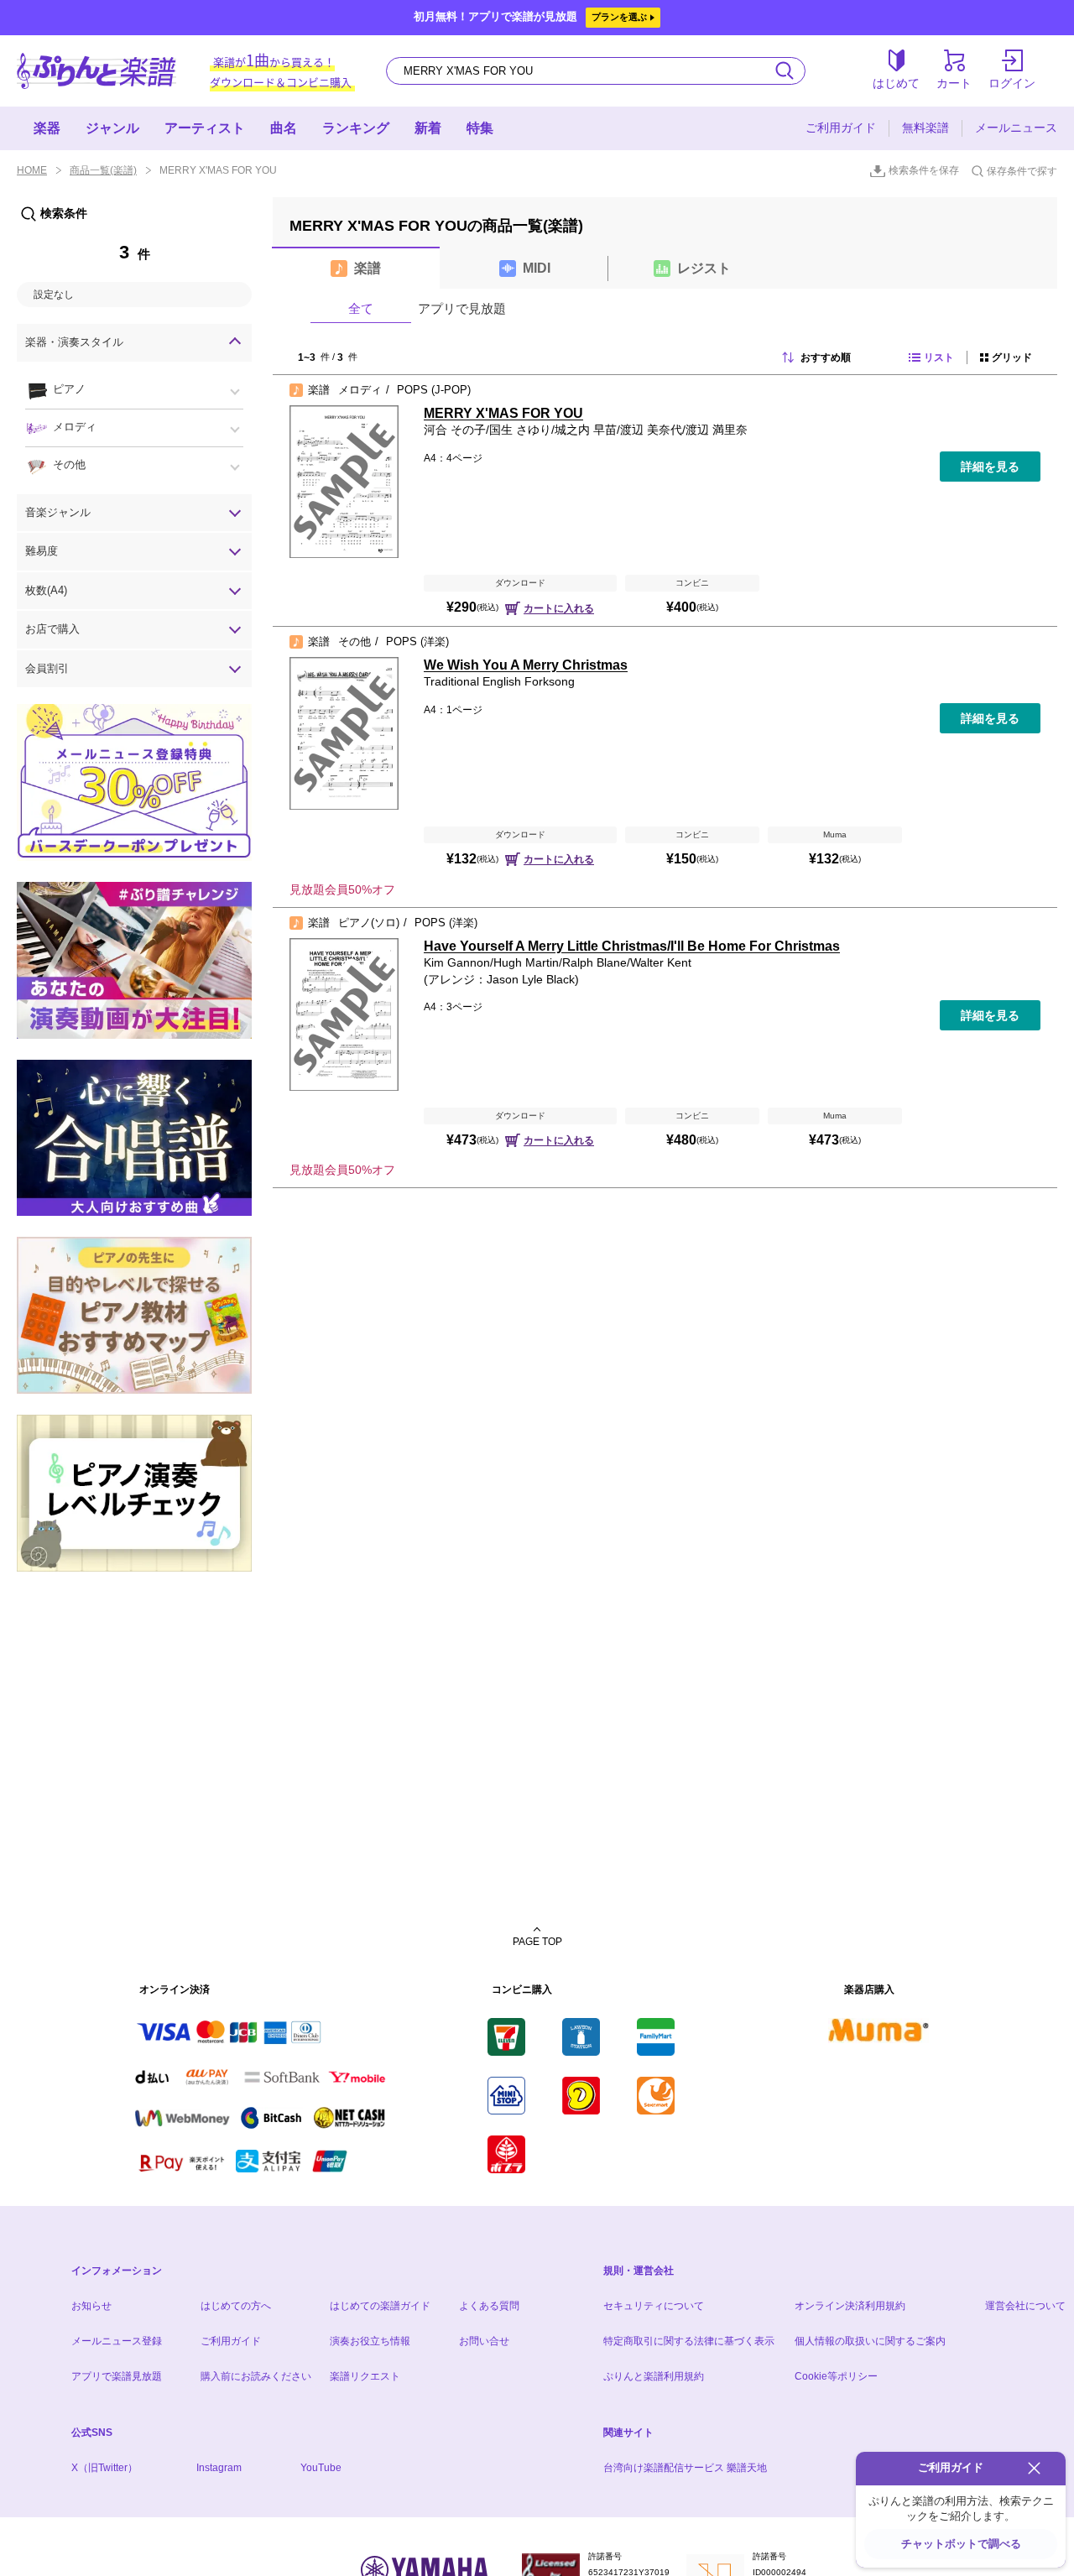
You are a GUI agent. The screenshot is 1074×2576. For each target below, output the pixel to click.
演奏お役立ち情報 (370, 2341)
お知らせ (91, 2306)
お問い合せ (484, 2341)
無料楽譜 (925, 128)
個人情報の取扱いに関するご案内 (870, 2341)
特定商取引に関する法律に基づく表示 (689, 2341)
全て (361, 308)
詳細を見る (990, 467)
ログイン (1012, 83)
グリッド (1012, 357)
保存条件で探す (1022, 171)
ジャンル (112, 128)
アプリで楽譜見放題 (117, 2376)
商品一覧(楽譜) (103, 170)
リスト (939, 357)
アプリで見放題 (462, 308)
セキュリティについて (654, 2306)
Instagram (219, 2468)
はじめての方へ (236, 2306)
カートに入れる (559, 608)
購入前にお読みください (256, 2376)
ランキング (356, 128)
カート (954, 83)
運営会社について (1025, 2306)
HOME (32, 170)
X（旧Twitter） (104, 2468)
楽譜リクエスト (365, 2376)
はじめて (896, 83)
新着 (428, 128)
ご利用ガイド (841, 128)
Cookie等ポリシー (836, 2376)
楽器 (47, 128)
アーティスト (205, 128)
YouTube (321, 2468)
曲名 (284, 128)
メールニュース (1016, 128)
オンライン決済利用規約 (850, 2306)
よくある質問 (489, 2306)
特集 (480, 128)
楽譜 (368, 268)
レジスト (704, 268)
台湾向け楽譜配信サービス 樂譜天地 (685, 2468)
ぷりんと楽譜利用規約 (654, 2376)
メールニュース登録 (117, 2341)
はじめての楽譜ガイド (380, 2306)
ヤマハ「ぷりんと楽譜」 (96, 71)
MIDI (537, 268)
